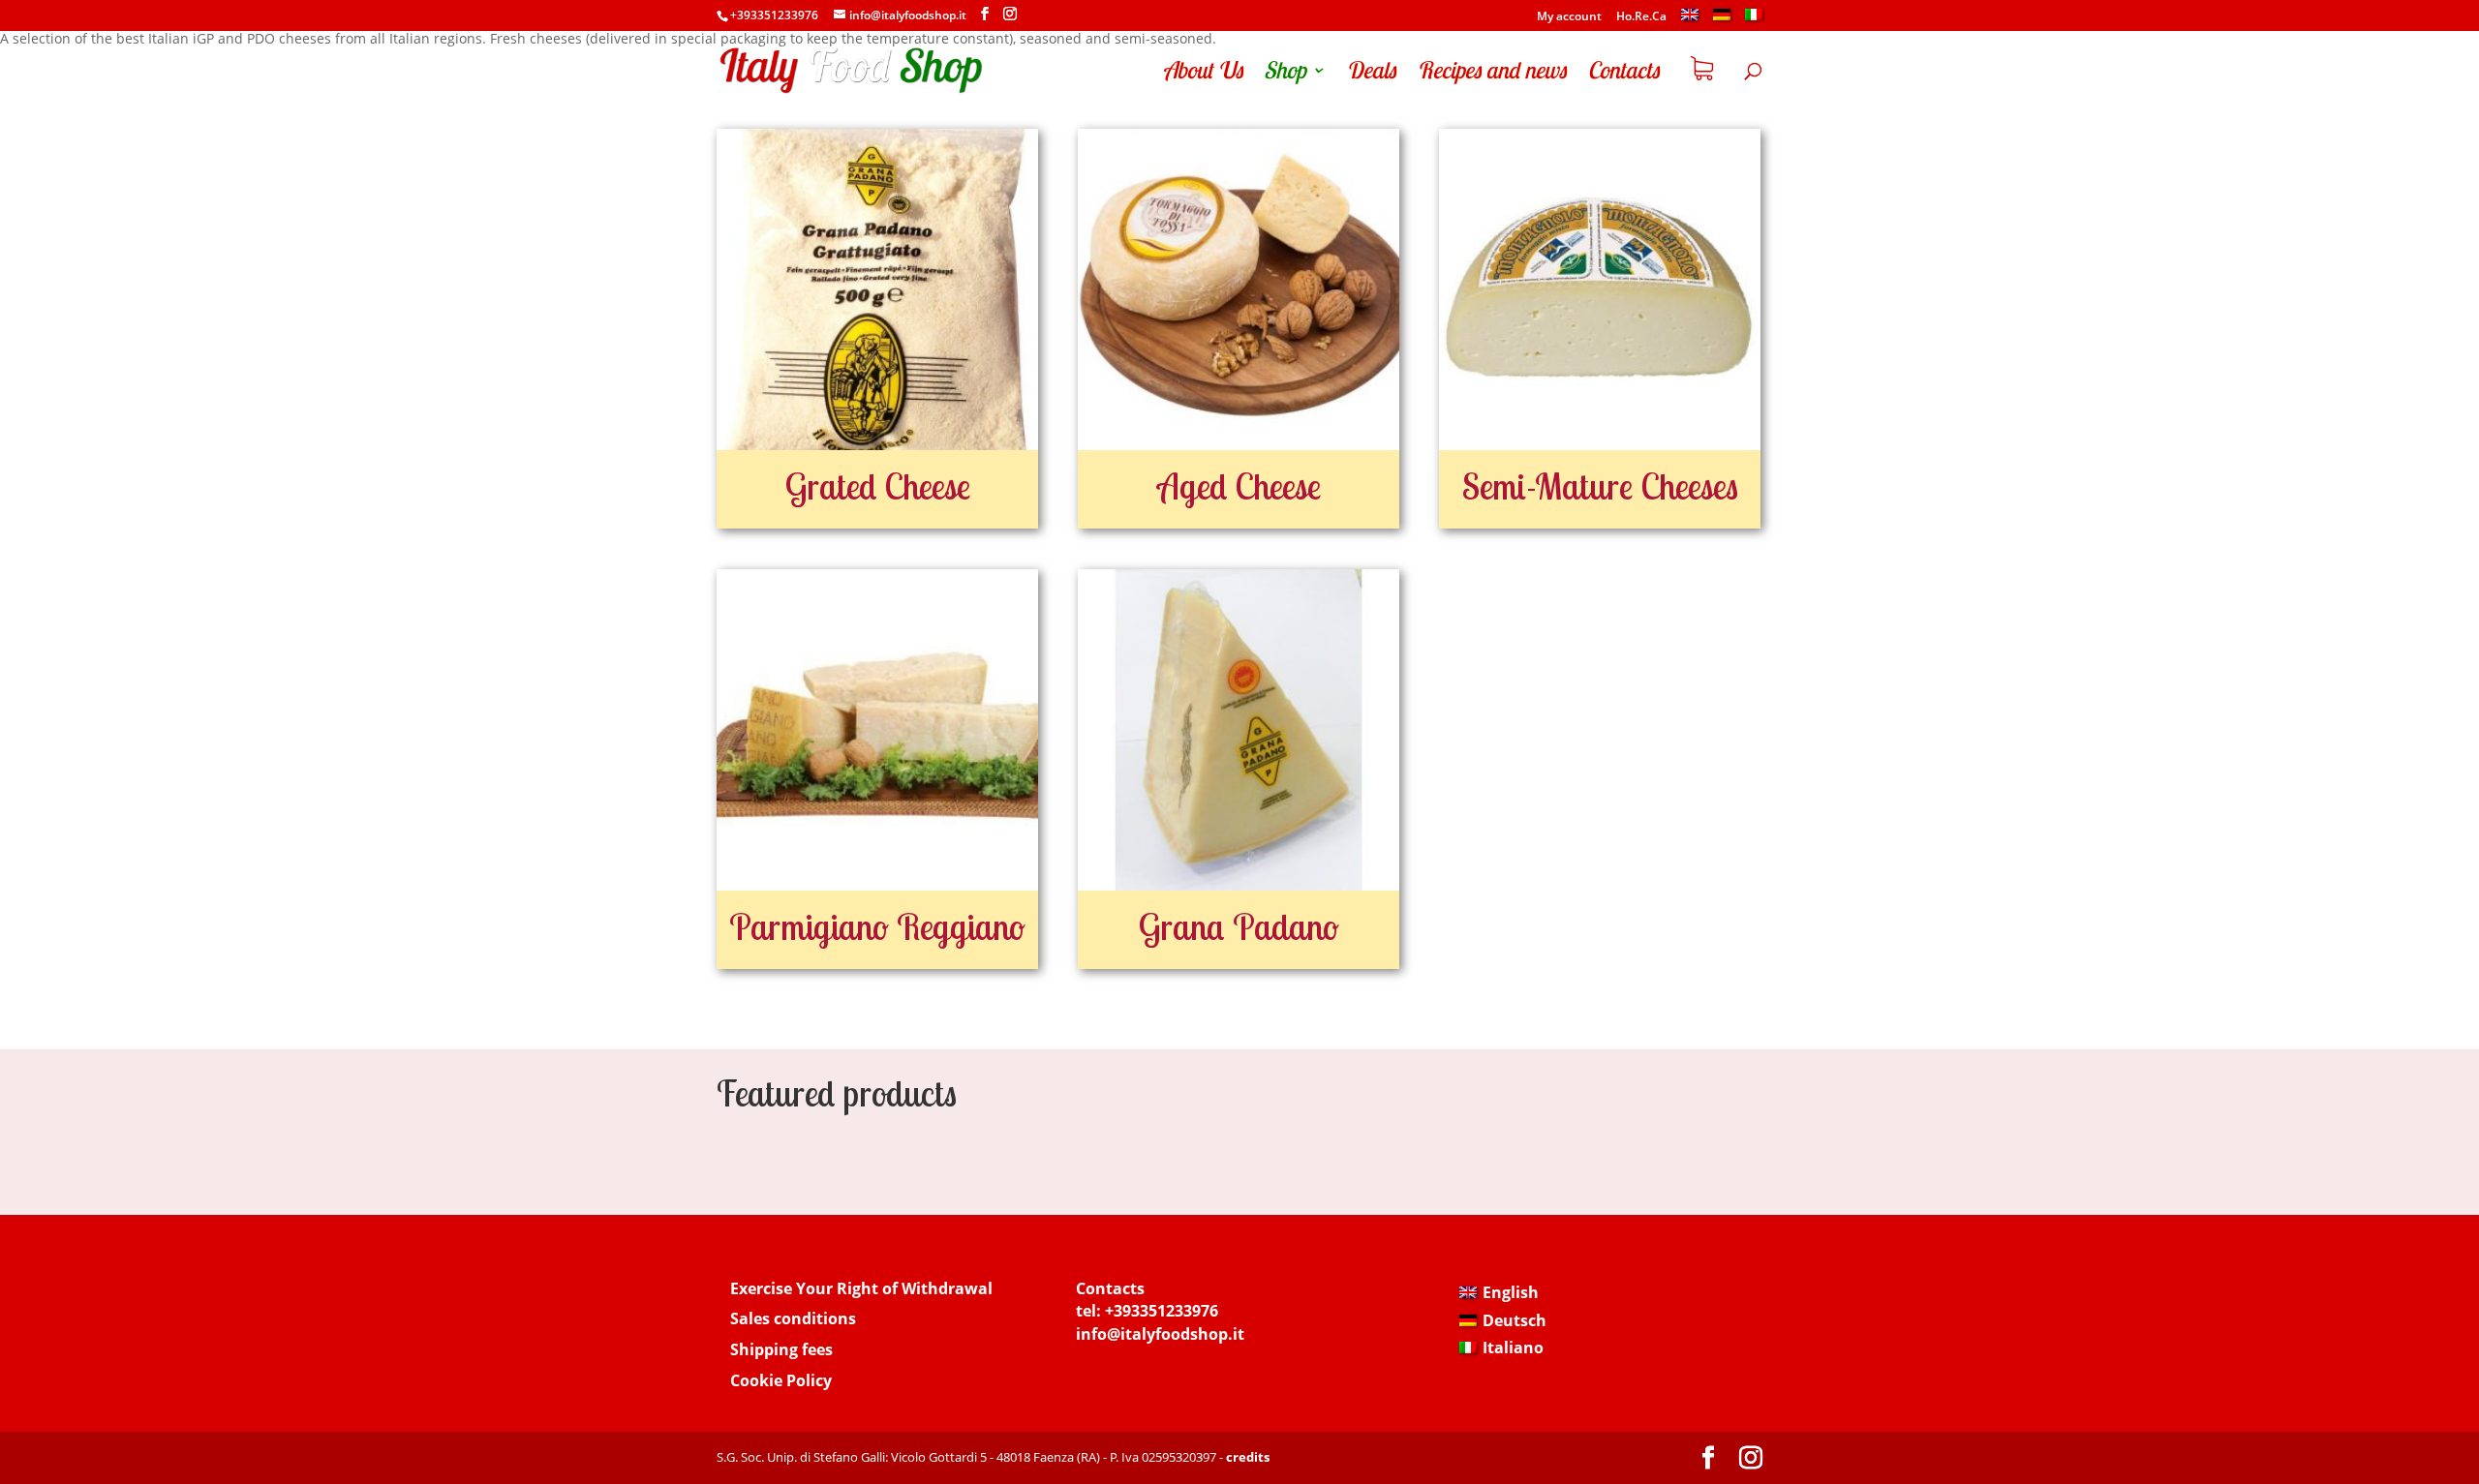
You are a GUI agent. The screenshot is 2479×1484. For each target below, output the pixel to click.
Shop (1285, 74)
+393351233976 (1162, 1311)
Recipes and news (1491, 74)
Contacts (1623, 74)
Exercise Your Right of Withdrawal (861, 1288)
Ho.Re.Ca (1641, 17)
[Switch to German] (1722, 20)
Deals (1371, 74)
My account (1569, 17)
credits (1248, 1457)
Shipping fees (781, 1349)
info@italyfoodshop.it (1160, 1334)
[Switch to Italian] (1754, 20)
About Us (1203, 74)
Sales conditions (793, 1318)
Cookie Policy (781, 1380)
